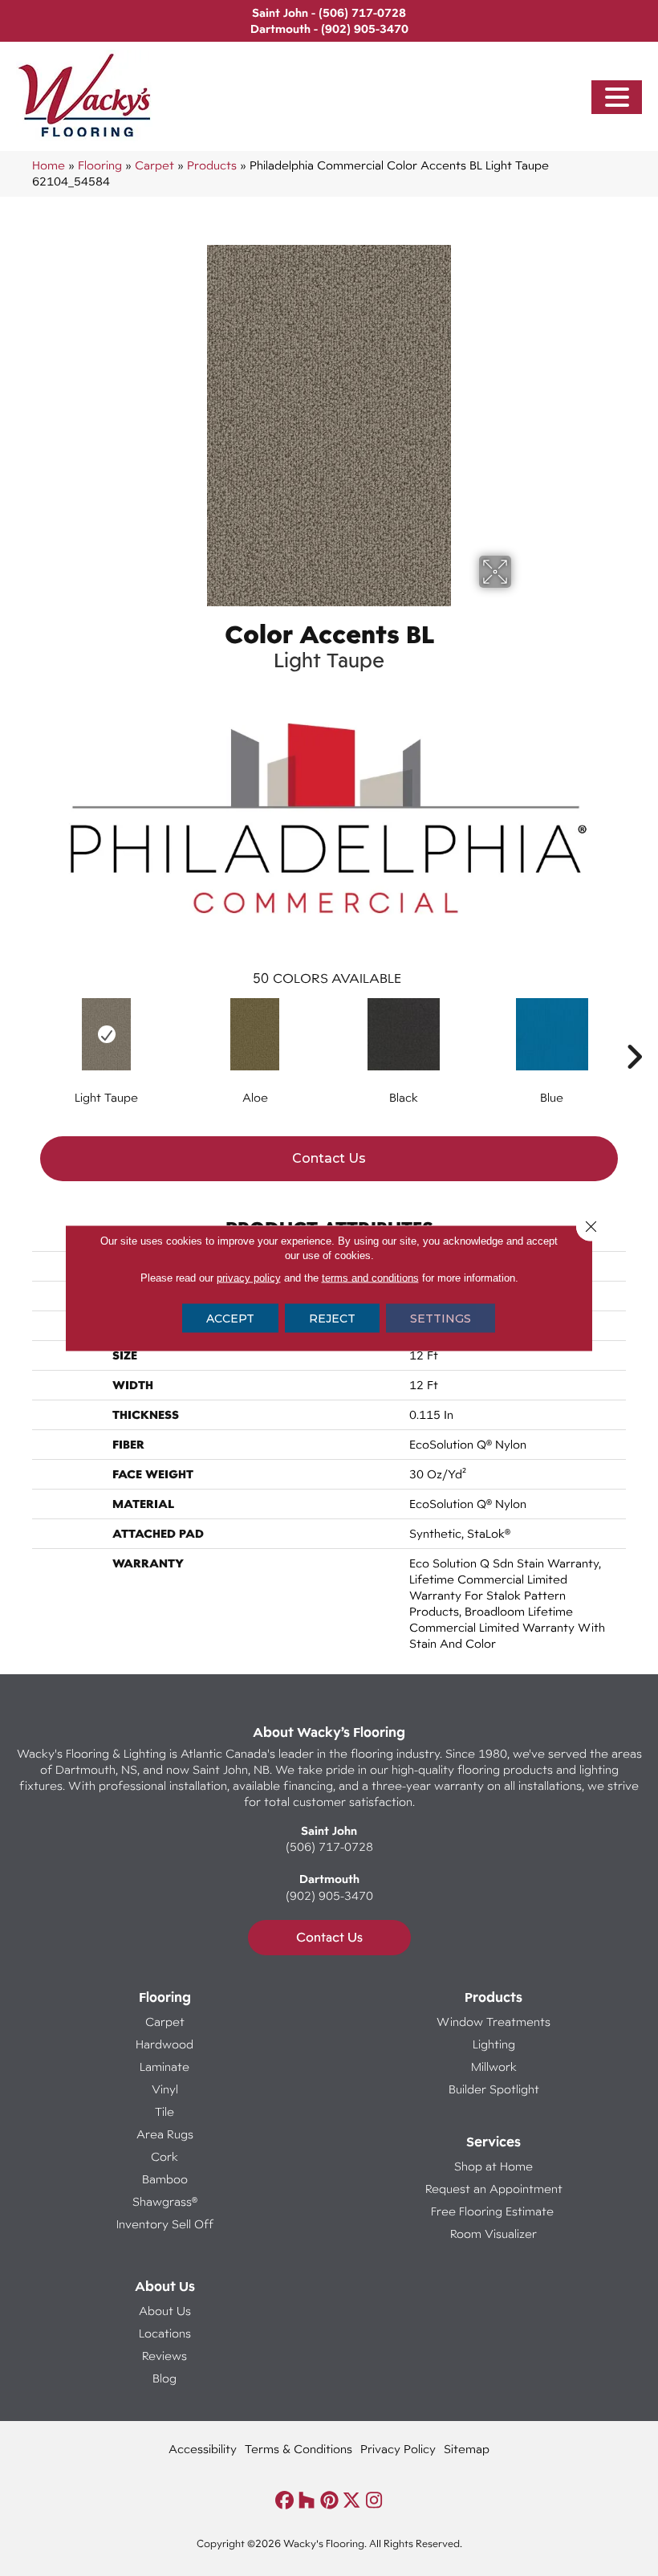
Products (212, 165)
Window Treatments (494, 2022)
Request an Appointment (494, 2189)
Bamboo (165, 2179)
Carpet (154, 165)
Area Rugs (165, 2134)
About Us (165, 2311)
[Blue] (552, 1034)
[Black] (403, 1034)
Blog (164, 2378)
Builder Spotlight (494, 2089)
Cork (164, 2156)
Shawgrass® (165, 2201)
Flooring (100, 165)
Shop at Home (494, 2166)
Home (49, 165)
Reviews (164, 2356)
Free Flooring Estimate (494, 2211)
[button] (617, 98)
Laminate (164, 2067)
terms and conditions (370, 1278)
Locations (165, 2333)
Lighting (494, 2044)
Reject (332, 1319)
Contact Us (329, 1158)
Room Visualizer (494, 2234)
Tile (164, 2111)
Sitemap (467, 2449)
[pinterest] (329, 2501)
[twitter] (352, 2501)
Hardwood (164, 2044)
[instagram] (374, 2501)
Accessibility (203, 2449)
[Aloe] (255, 1034)
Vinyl (165, 2089)
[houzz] (307, 2501)
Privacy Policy (398, 2449)
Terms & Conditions (299, 2449)
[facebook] (284, 2501)
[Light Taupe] (106, 1034)
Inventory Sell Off (165, 2224)
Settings (441, 1319)
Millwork (494, 2067)
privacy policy (249, 1278)
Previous (24, 1033)
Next (634, 1033)
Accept (230, 1319)
